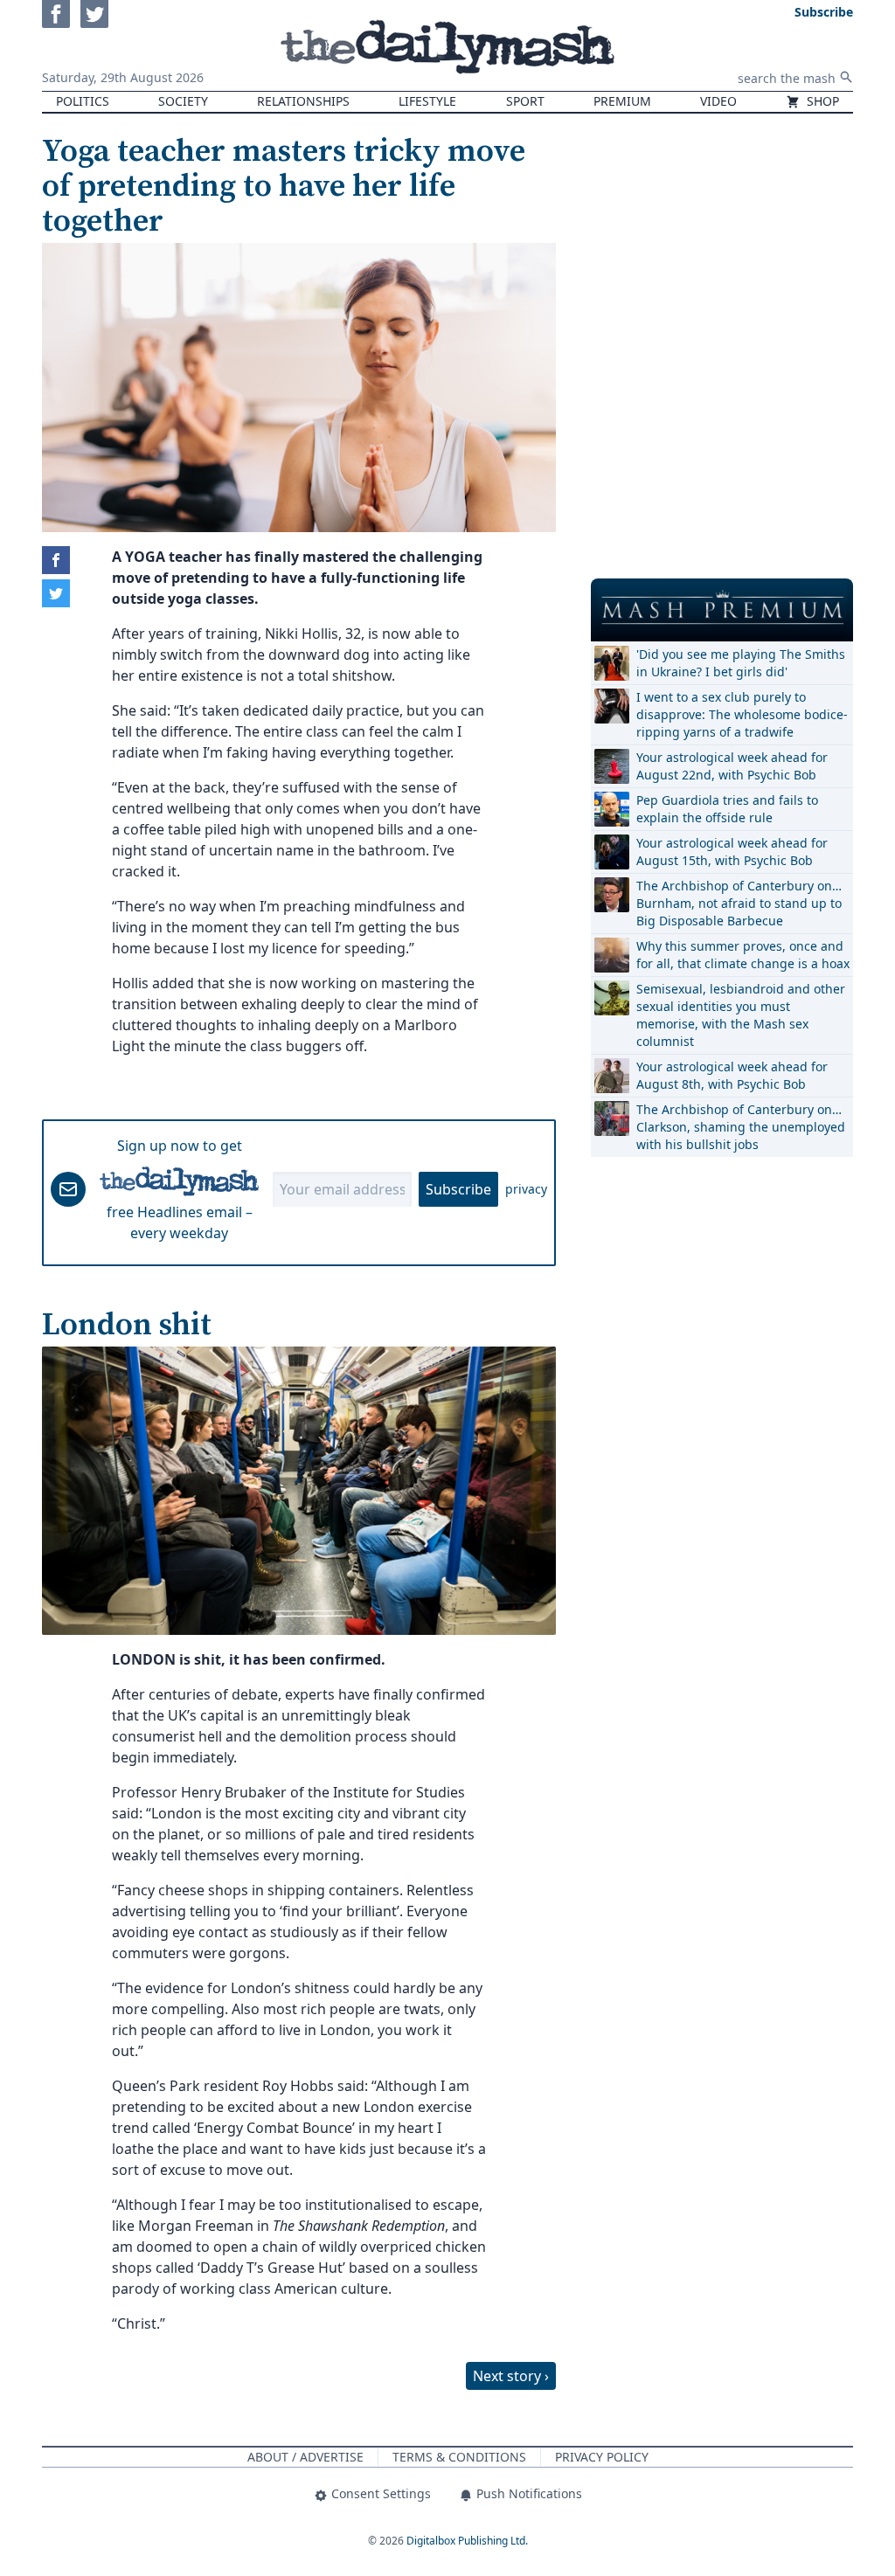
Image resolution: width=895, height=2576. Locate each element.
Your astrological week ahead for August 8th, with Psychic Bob (732, 1075)
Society (183, 101)
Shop (821, 101)
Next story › (511, 2376)
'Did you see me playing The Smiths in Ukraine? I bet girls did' (741, 663)
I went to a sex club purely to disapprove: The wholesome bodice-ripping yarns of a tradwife (742, 714)
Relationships (303, 101)
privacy (526, 1189)
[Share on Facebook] (56, 560)
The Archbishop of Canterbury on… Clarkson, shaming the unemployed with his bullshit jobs (741, 1127)
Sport (525, 101)
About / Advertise (305, 2457)
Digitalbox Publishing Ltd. (467, 2541)
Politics (83, 101)
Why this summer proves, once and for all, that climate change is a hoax (743, 955)
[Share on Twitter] (56, 593)
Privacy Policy (602, 2457)
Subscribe (458, 1189)
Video (718, 101)
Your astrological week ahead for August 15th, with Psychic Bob (732, 852)
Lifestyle (427, 101)
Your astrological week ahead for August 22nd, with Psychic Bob (732, 766)
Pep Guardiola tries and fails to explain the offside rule (727, 809)
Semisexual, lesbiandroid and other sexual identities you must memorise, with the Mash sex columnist (741, 1015)
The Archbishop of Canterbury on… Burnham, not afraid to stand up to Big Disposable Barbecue (739, 903)
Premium (622, 101)
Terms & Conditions (459, 2457)
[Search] (846, 77)
